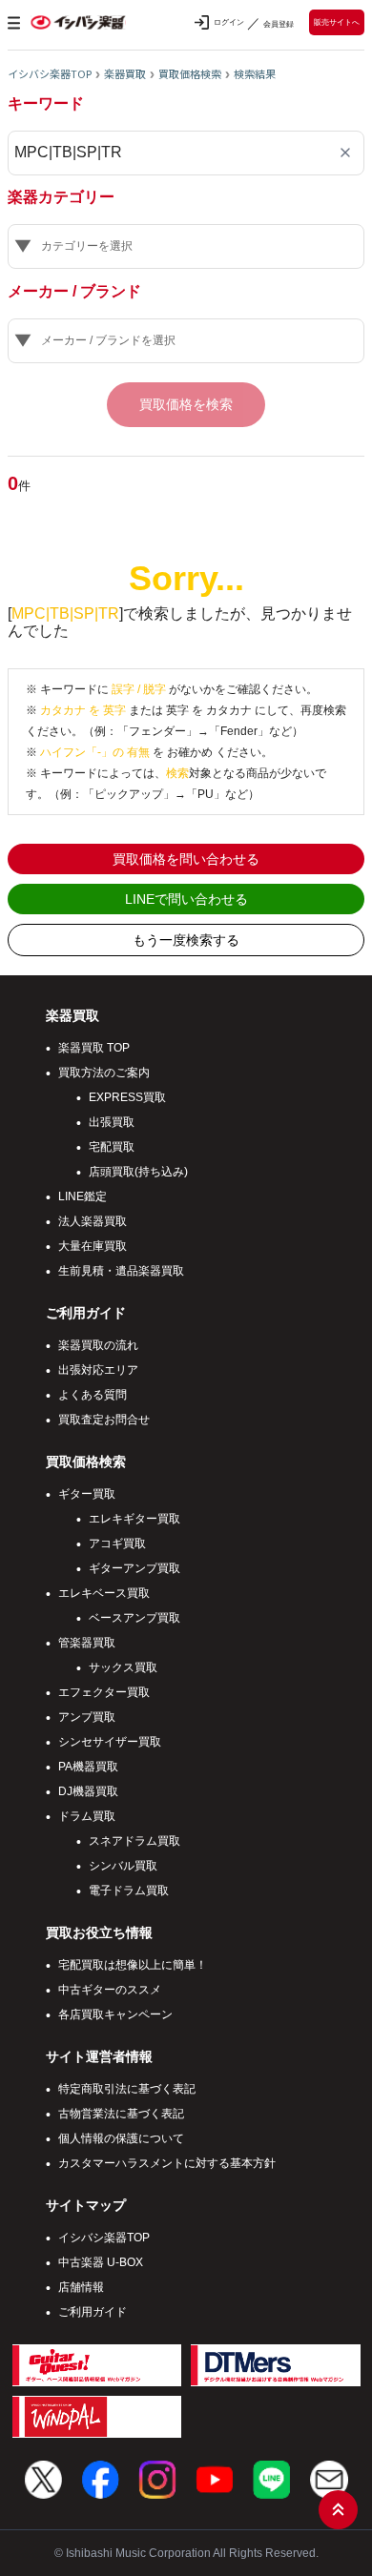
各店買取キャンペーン (115, 2014)
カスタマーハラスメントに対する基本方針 (167, 2163)
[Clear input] (345, 153)
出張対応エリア (98, 1370)
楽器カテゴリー (61, 197)
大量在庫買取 (93, 1246)
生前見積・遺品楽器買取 (121, 1271)
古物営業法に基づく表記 (121, 2114)
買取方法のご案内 (104, 1073)
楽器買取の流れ (98, 1345)
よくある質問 (93, 1395)
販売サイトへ (337, 22)
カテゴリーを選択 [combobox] (87, 246)
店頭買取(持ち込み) (138, 1172)
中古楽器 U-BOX (101, 2262)
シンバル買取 (123, 1866)
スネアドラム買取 (134, 1841)
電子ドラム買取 (129, 1891)
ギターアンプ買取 (134, 1568)
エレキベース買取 (104, 1593)
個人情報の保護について (121, 2138)
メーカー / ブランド (74, 292)
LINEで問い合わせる (186, 899)
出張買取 (112, 1122)
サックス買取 (123, 1667)
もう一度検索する (186, 940)
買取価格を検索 (186, 404)
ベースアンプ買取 (134, 1618)
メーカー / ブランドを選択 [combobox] (108, 340)
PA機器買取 (88, 1767)
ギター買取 (87, 1494)
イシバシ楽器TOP (50, 73)
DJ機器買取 (88, 1791)
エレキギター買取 (134, 1519)
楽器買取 (125, 73)
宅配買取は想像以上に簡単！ (133, 1965)
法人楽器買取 (93, 1221)
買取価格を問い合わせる (186, 859)
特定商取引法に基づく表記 (127, 2089)
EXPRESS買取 (127, 1097)
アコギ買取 (117, 1544)
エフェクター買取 (104, 1692)
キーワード (46, 104)
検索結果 (255, 73)
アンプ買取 (87, 1717)
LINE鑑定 (83, 1196)
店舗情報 (81, 2287)
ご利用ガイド (93, 2312)
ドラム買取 (87, 1816)
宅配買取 (112, 1147)
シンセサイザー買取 (110, 1742)
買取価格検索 (190, 73)
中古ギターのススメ (110, 1990)
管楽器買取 (87, 1643)
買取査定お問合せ (104, 1420)
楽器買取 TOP (94, 1048)
